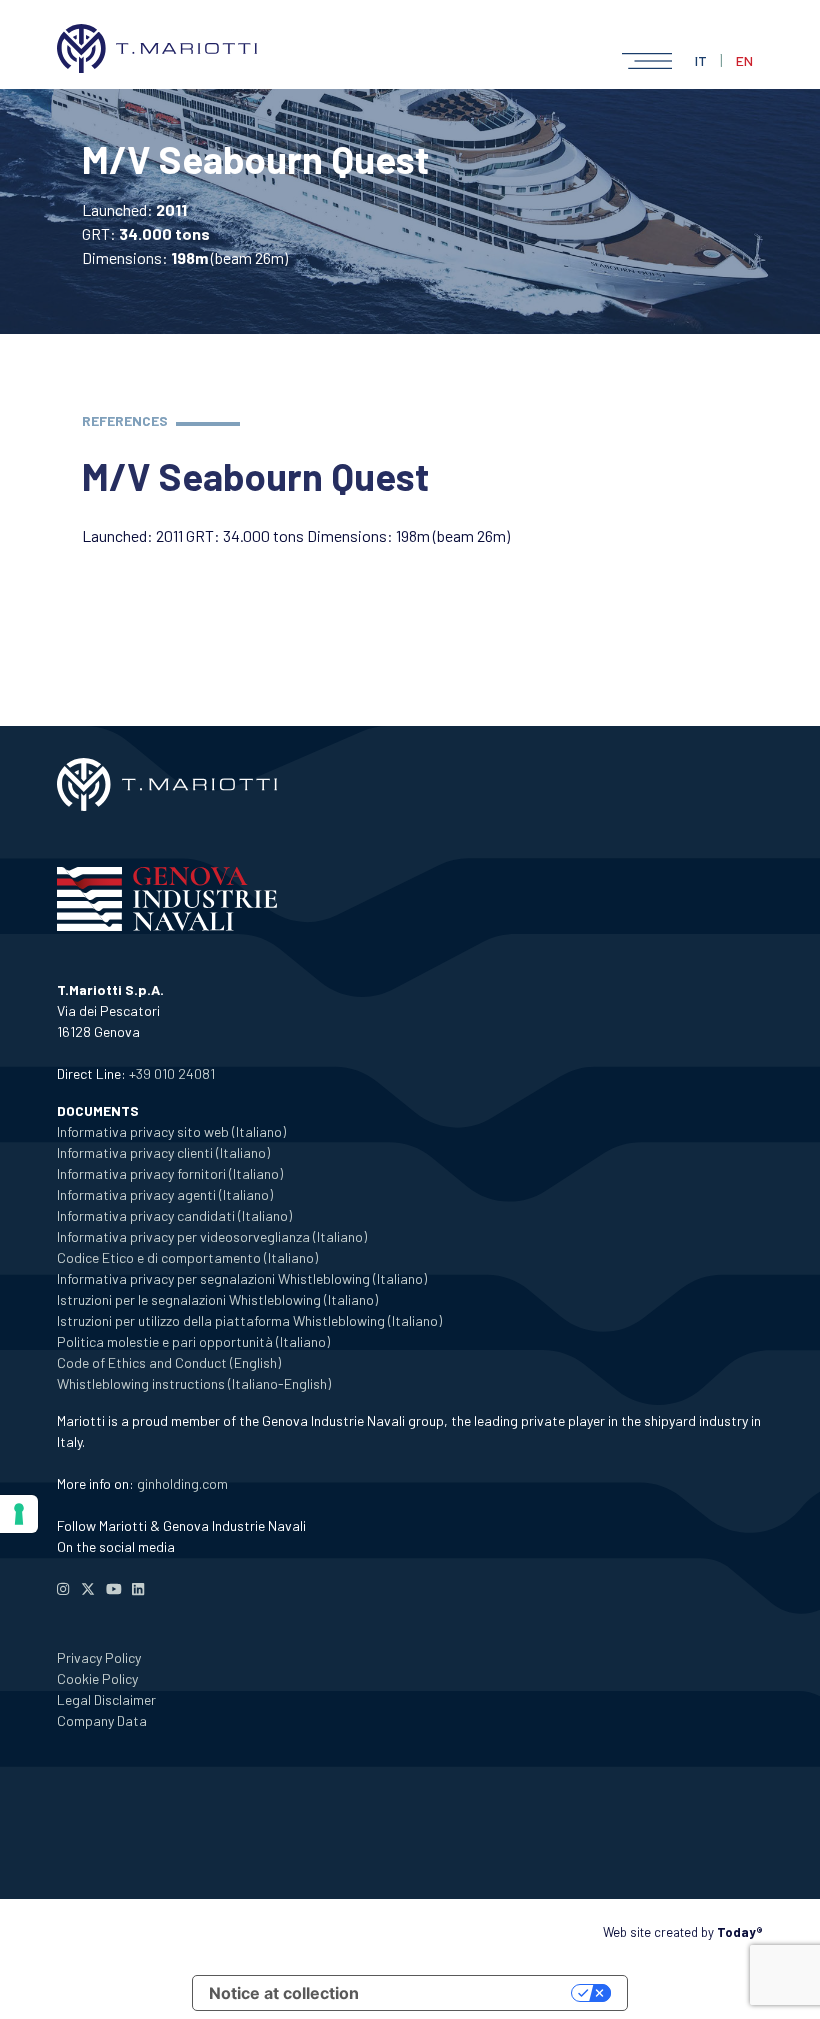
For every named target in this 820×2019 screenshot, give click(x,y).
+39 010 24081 (172, 1073)
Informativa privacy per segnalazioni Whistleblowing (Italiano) (242, 1278)
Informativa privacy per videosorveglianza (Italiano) (212, 1236)
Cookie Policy (97, 1678)
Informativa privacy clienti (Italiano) (163, 1152)
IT (701, 60)
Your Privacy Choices (475, 1993)
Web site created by (683, 1932)
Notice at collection (284, 1993)
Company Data (102, 1720)
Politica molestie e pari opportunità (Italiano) (193, 1341)
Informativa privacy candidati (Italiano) (174, 1215)
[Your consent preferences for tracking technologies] (19, 1514)
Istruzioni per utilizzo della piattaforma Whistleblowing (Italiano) (249, 1320)
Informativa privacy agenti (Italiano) (165, 1194)
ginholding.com (182, 1483)
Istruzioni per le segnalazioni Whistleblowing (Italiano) (217, 1299)
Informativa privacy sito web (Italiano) (171, 1131)
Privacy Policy (99, 1657)
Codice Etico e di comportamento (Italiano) (187, 1257)
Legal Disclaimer (106, 1699)
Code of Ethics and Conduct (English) (169, 1362)
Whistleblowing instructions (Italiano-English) (194, 1383)
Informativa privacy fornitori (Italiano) (170, 1173)
